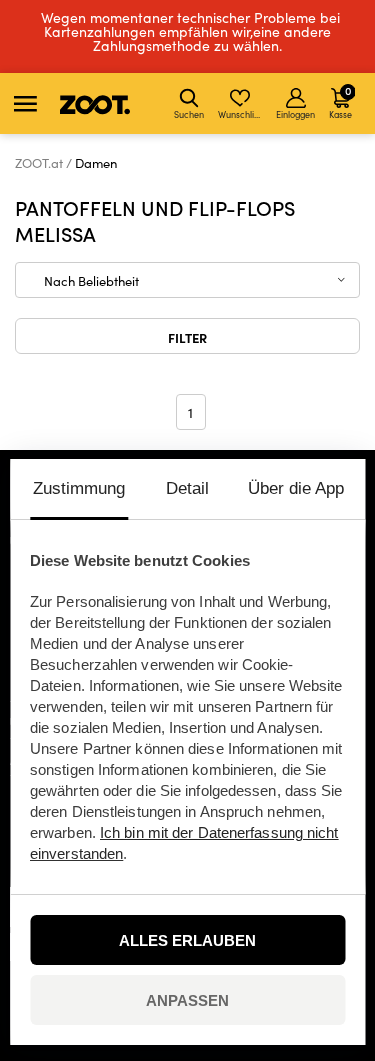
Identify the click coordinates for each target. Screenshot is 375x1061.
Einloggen (295, 114)
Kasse (340, 101)
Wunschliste (241, 114)
